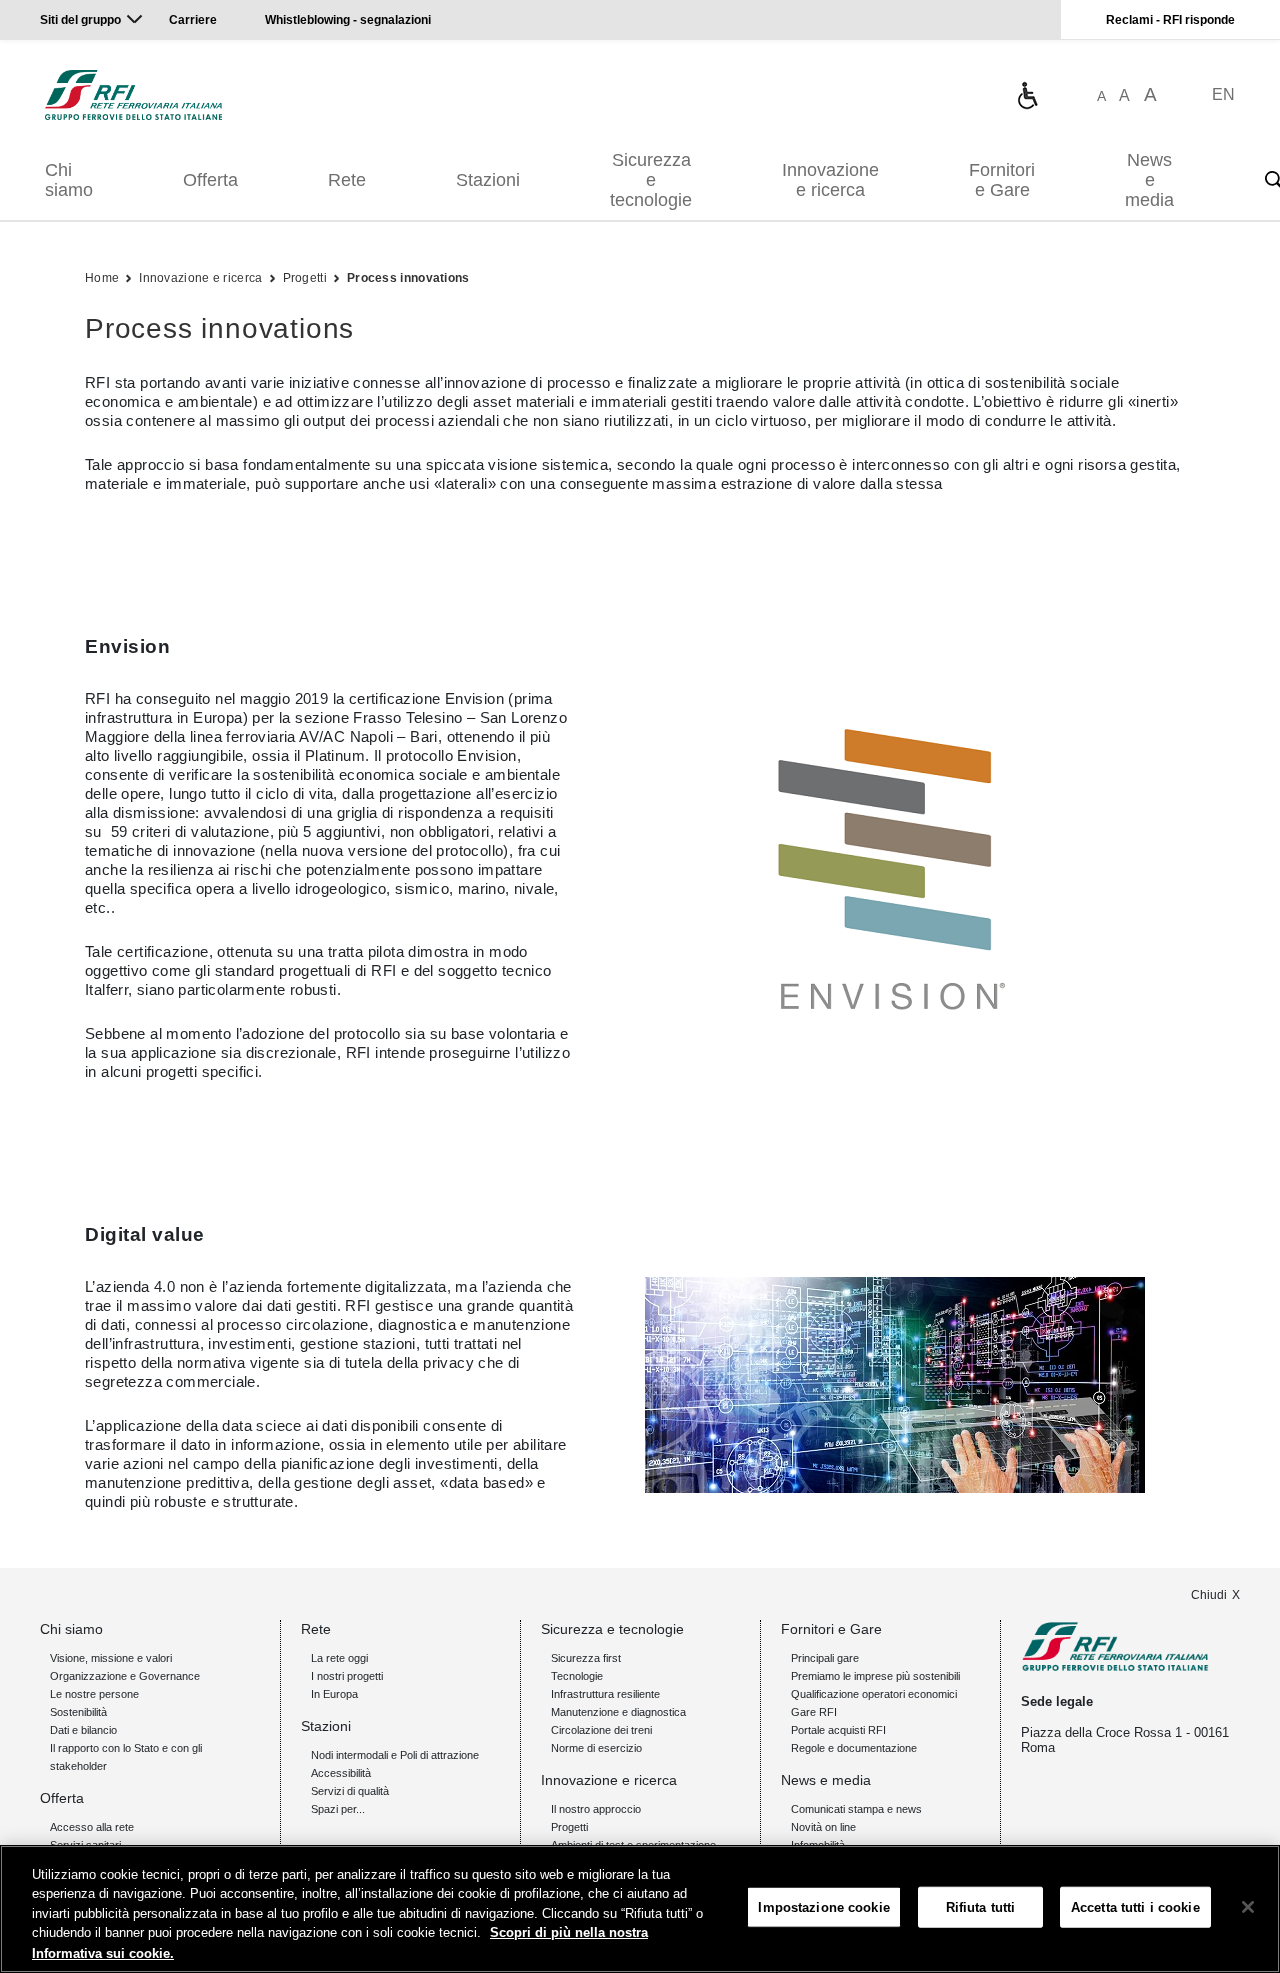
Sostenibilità (78, 1712)
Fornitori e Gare (1002, 180)
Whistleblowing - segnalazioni (348, 20)
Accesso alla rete (92, 1827)
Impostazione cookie (823, 1907)
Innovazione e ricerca (830, 180)
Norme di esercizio (596, 1748)
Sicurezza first (586, 1658)
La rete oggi (339, 1658)
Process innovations (408, 278)
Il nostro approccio (596, 1809)
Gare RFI (814, 1712)
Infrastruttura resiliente (605, 1694)
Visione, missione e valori (111, 1658)
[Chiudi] (1248, 1907)
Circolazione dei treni (601, 1730)
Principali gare (825, 1658)
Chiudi (1209, 1595)
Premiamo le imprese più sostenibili (875, 1676)
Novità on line (823, 1827)
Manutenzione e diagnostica (618, 1712)
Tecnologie (577, 1676)
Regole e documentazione (854, 1748)
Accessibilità (341, 1773)
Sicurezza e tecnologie (651, 180)
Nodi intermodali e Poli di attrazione (395, 1755)
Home (102, 278)
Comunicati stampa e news (856, 1809)
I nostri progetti (347, 1676)
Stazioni (488, 180)
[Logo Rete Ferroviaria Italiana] (133, 95)
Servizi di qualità (350, 1791)
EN (1223, 94)
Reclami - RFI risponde (1170, 20)
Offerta (210, 180)
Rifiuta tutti (981, 1907)
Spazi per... (338, 1809)
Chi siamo (69, 180)
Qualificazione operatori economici (874, 1694)
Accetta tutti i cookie (1135, 1907)
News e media (1149, 180)
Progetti (305, 278)
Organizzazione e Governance (125, 1676)
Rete (347, 180)
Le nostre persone (94, 1694)
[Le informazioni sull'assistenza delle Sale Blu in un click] (1027, 95)
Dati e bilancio (83, 1730)
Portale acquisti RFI (838, 1730)
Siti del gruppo (80, 20)
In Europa (334, 1694)
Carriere (193, 20)
